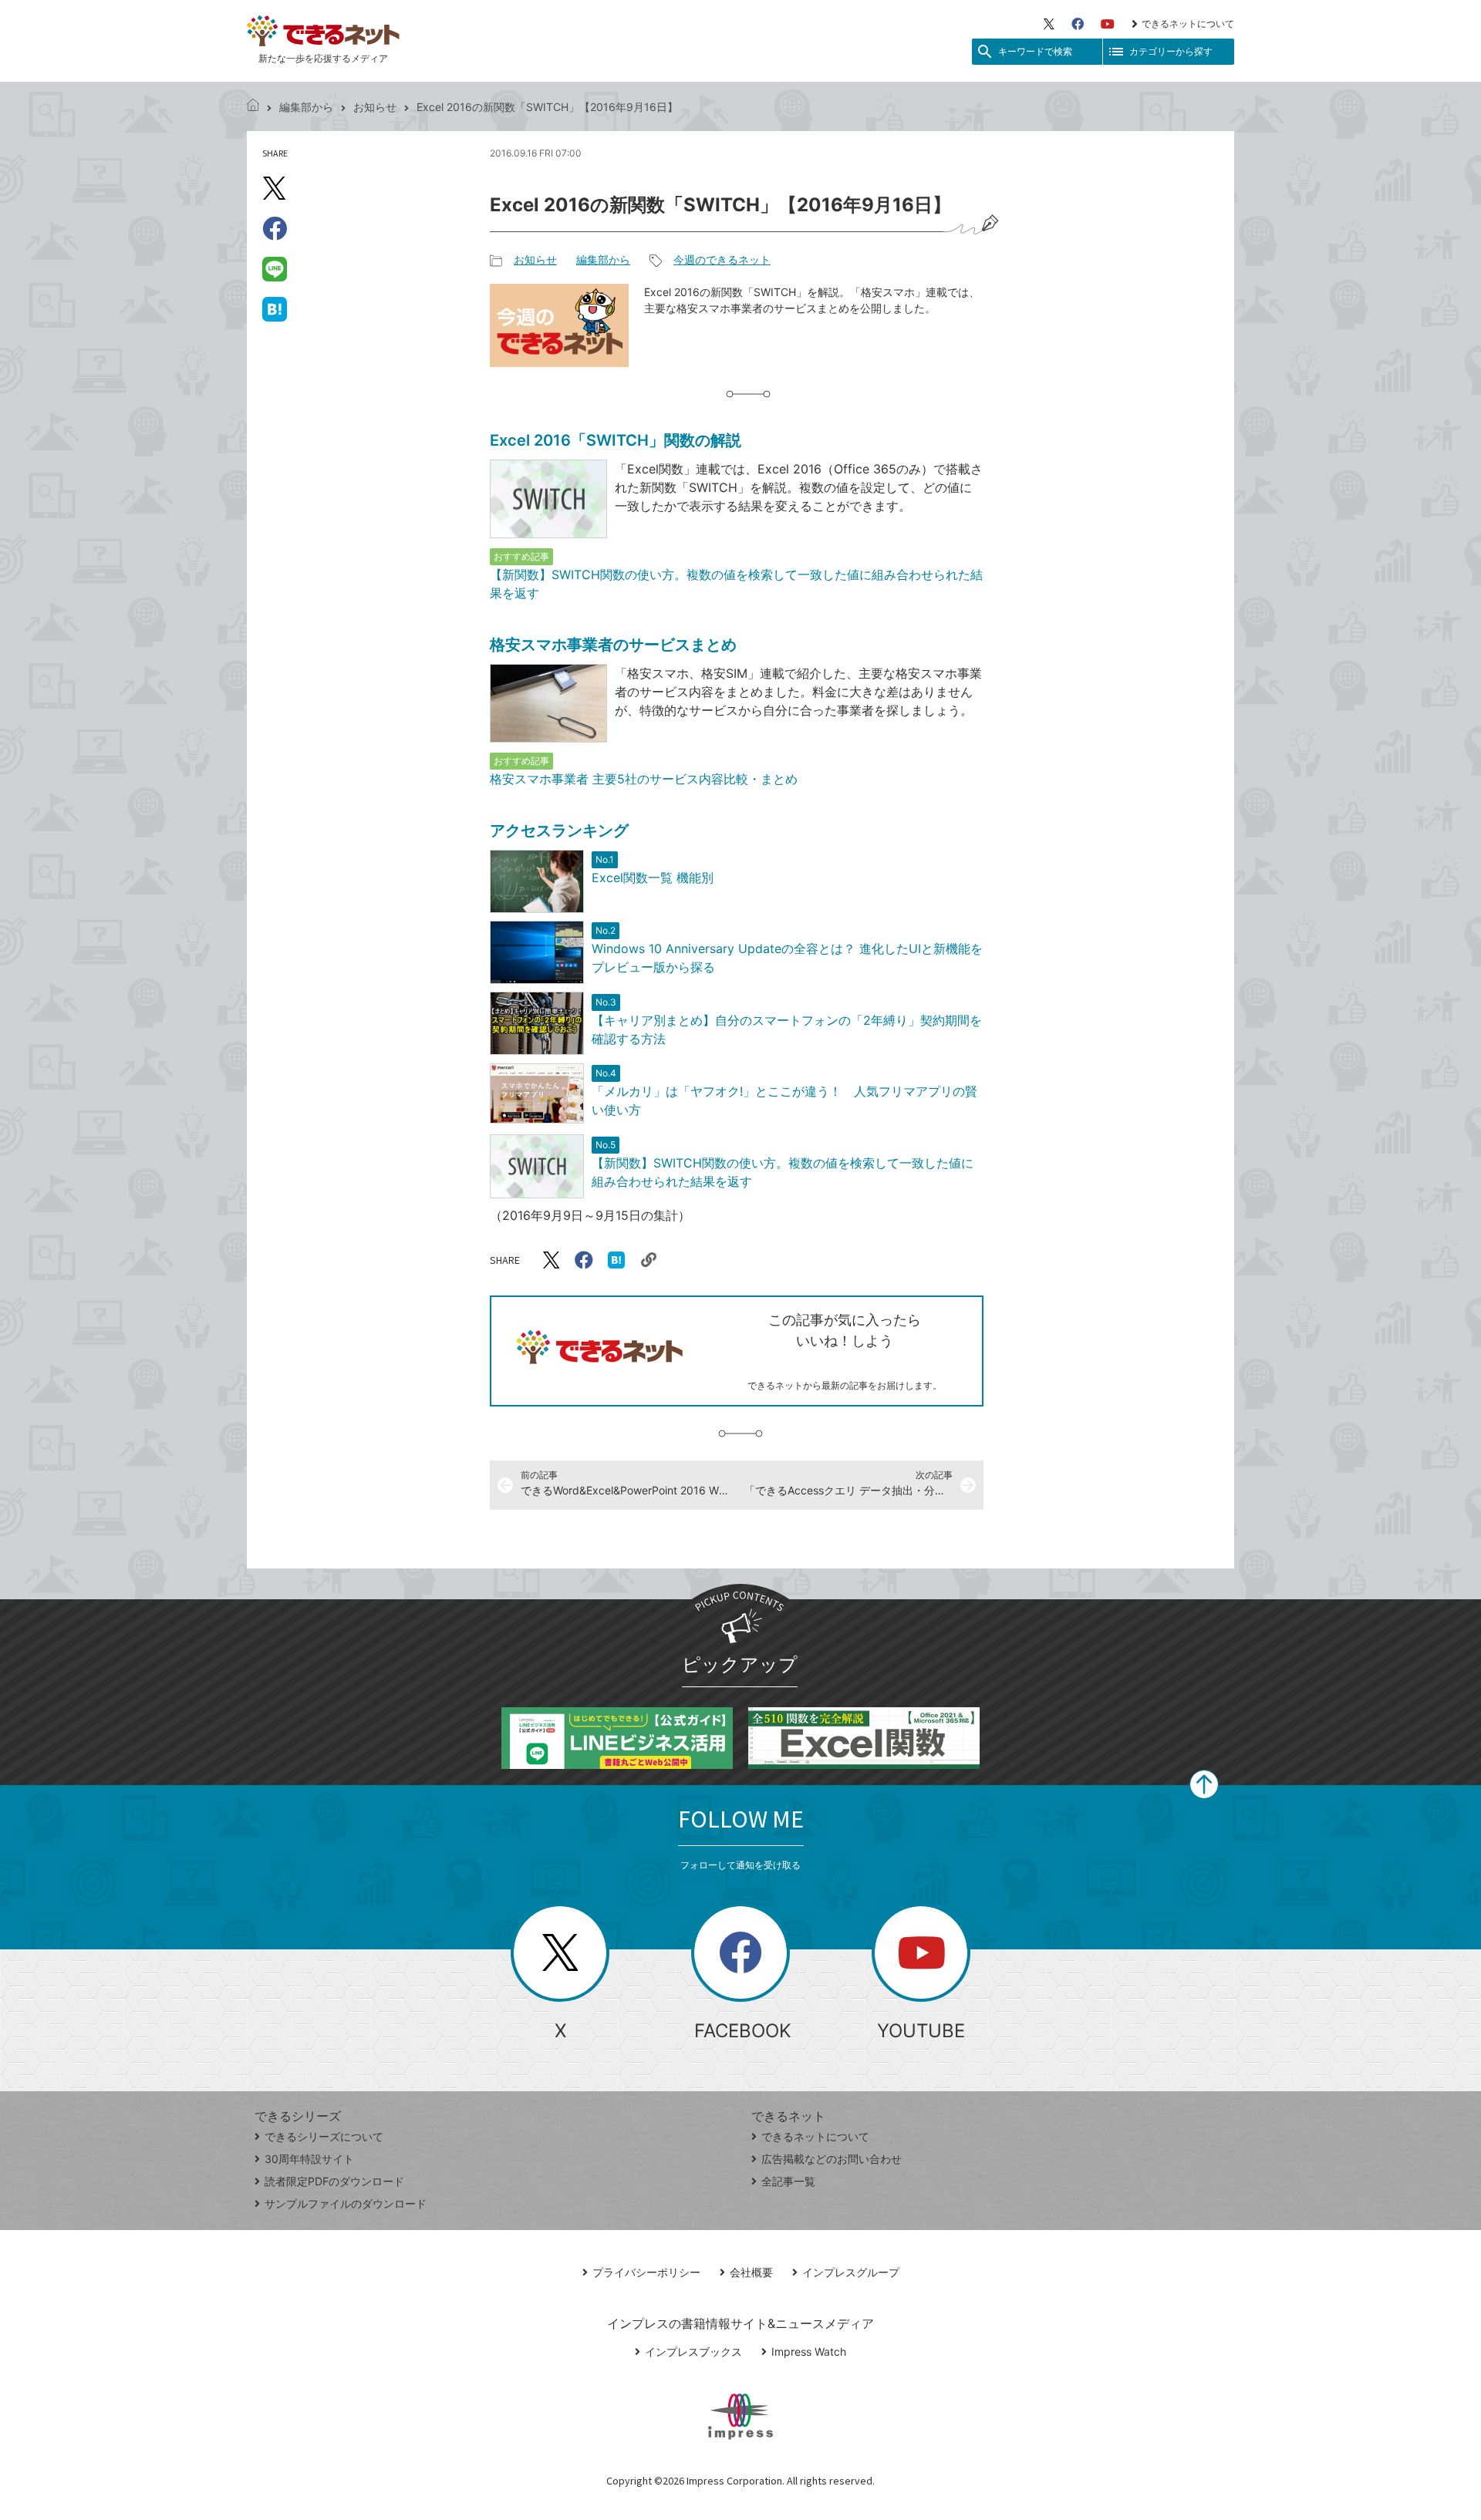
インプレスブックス (693, 2352)
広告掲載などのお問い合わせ (832, 2159)
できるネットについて (1188, 24)
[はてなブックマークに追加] (275, 308)
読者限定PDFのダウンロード (334, 2181)
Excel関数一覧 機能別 (653, 878)
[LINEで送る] (275, 268)
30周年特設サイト (309, 2159)
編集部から (306, 107)
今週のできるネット (722, 259)
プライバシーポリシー (646, 2272)
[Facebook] (1078, 24)
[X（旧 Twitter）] (1049, 24)
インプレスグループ (851, 2272)
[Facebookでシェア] (275, 228)
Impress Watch (809, 2352)
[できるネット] (253, 107)
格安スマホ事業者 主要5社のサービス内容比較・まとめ (644, 779)
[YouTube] (1108, 24)
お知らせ (375, 107)
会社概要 (751, 2272)
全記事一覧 (788, 2181)
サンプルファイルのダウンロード (346, 2203)
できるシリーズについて (324, 2136)
